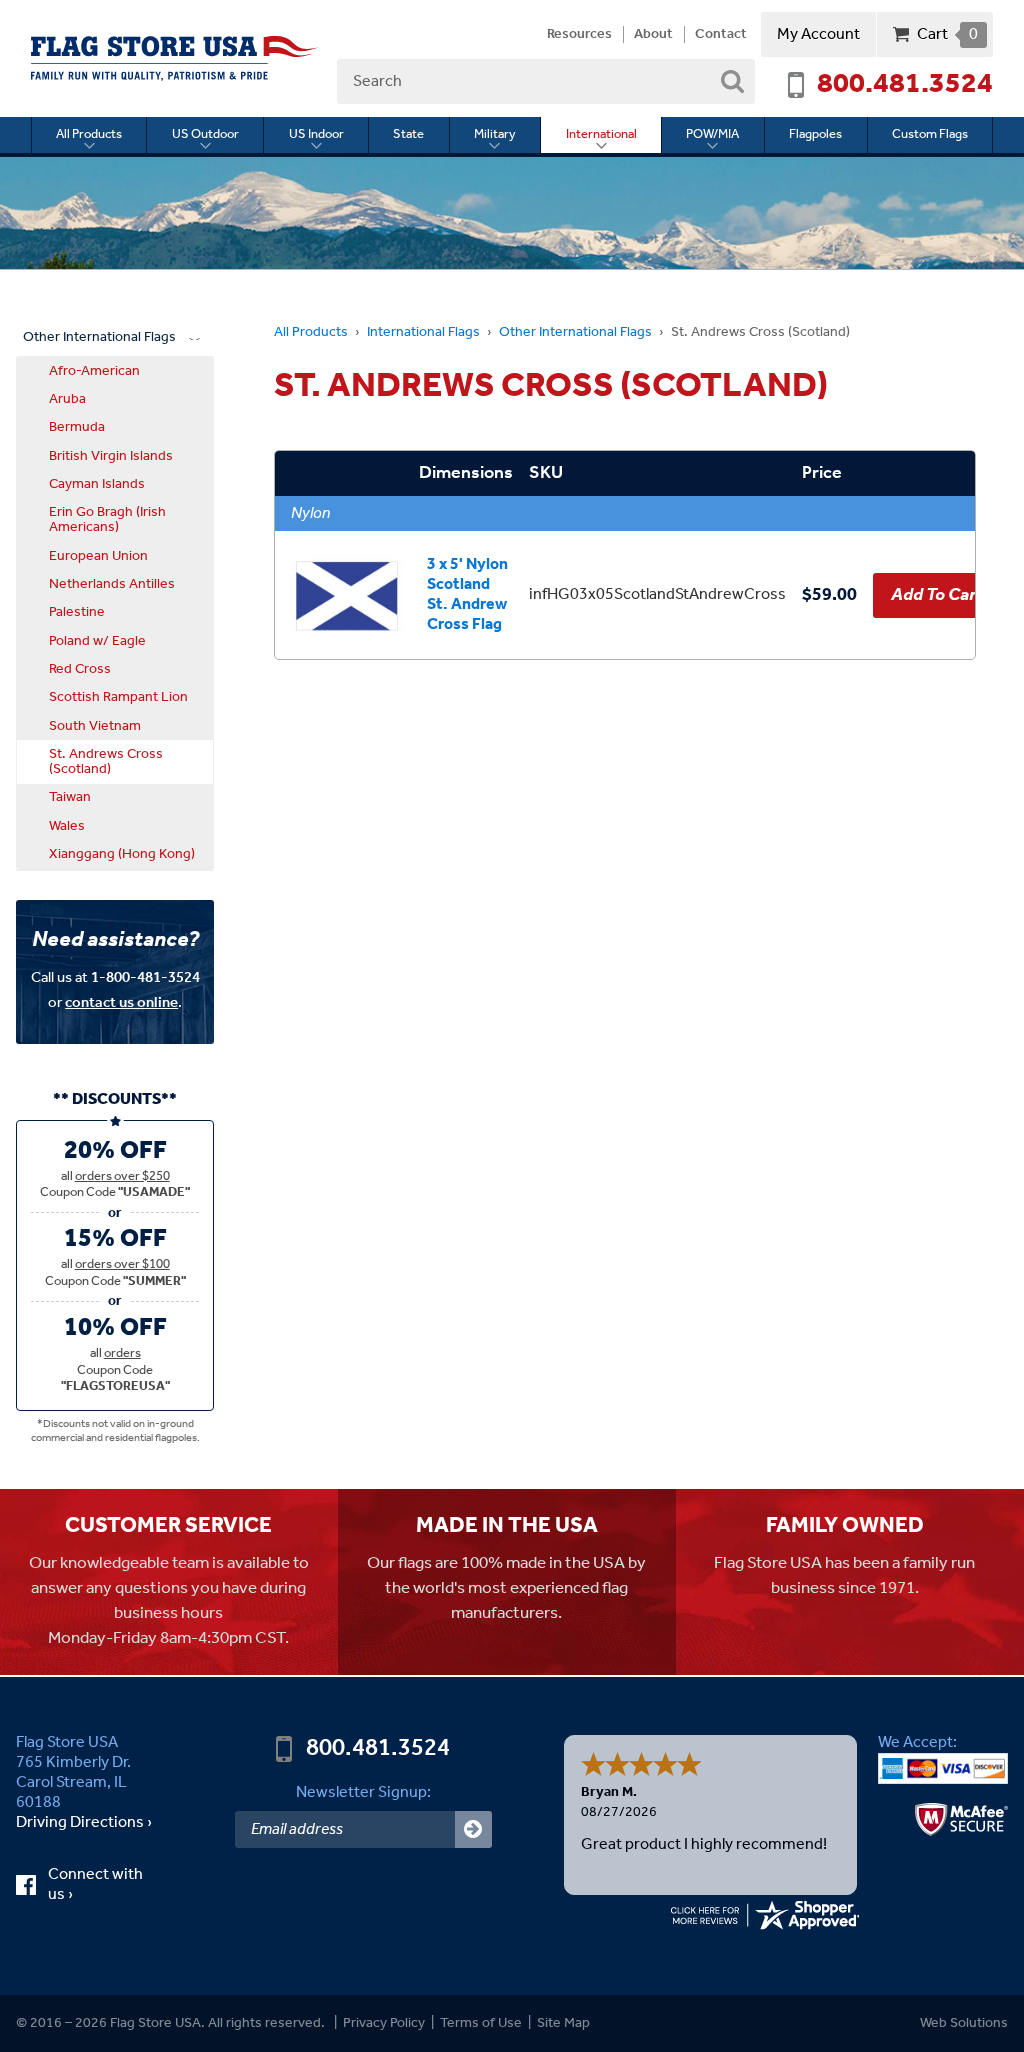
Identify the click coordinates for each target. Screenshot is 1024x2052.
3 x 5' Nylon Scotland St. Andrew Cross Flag (467, 594)
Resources (579, 35)
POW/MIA (712, 134)
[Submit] (473, 1829)
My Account (818, 34)
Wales (67, 826)
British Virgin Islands (111, 456)
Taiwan (70, 797)
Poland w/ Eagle (97, 641)
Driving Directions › (84, 1823)
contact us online (121, 1002)
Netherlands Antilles (112, 584)
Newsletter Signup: (363, 1792)
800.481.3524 (905, 85)
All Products (89, 134)
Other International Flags (575, 332)
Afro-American (94, 371)
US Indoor (316, 134)
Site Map (563, 2023)
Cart (947, 34)
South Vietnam (95, 726)
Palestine (77, 612)
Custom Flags (930, 134)
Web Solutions (964, 2023)
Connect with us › (95, 1885)
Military (495, 134)
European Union (98, 556)
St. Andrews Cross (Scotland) (106, 761)
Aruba (67, 399)
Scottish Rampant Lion (118, 697)
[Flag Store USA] (175, 58)
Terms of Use (481, 2023)
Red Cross (80, 669)
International (601, 134)
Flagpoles (815, 134)
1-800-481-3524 (145, 977)
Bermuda (77, 427)
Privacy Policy (384, 2023)
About (653, 35)
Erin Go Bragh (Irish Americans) (107, 519)
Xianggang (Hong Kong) (122, 854)
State (408, 134)
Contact (721, 35)
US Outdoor (205, 134)
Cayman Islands (97, 484)
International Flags (423, 332)
